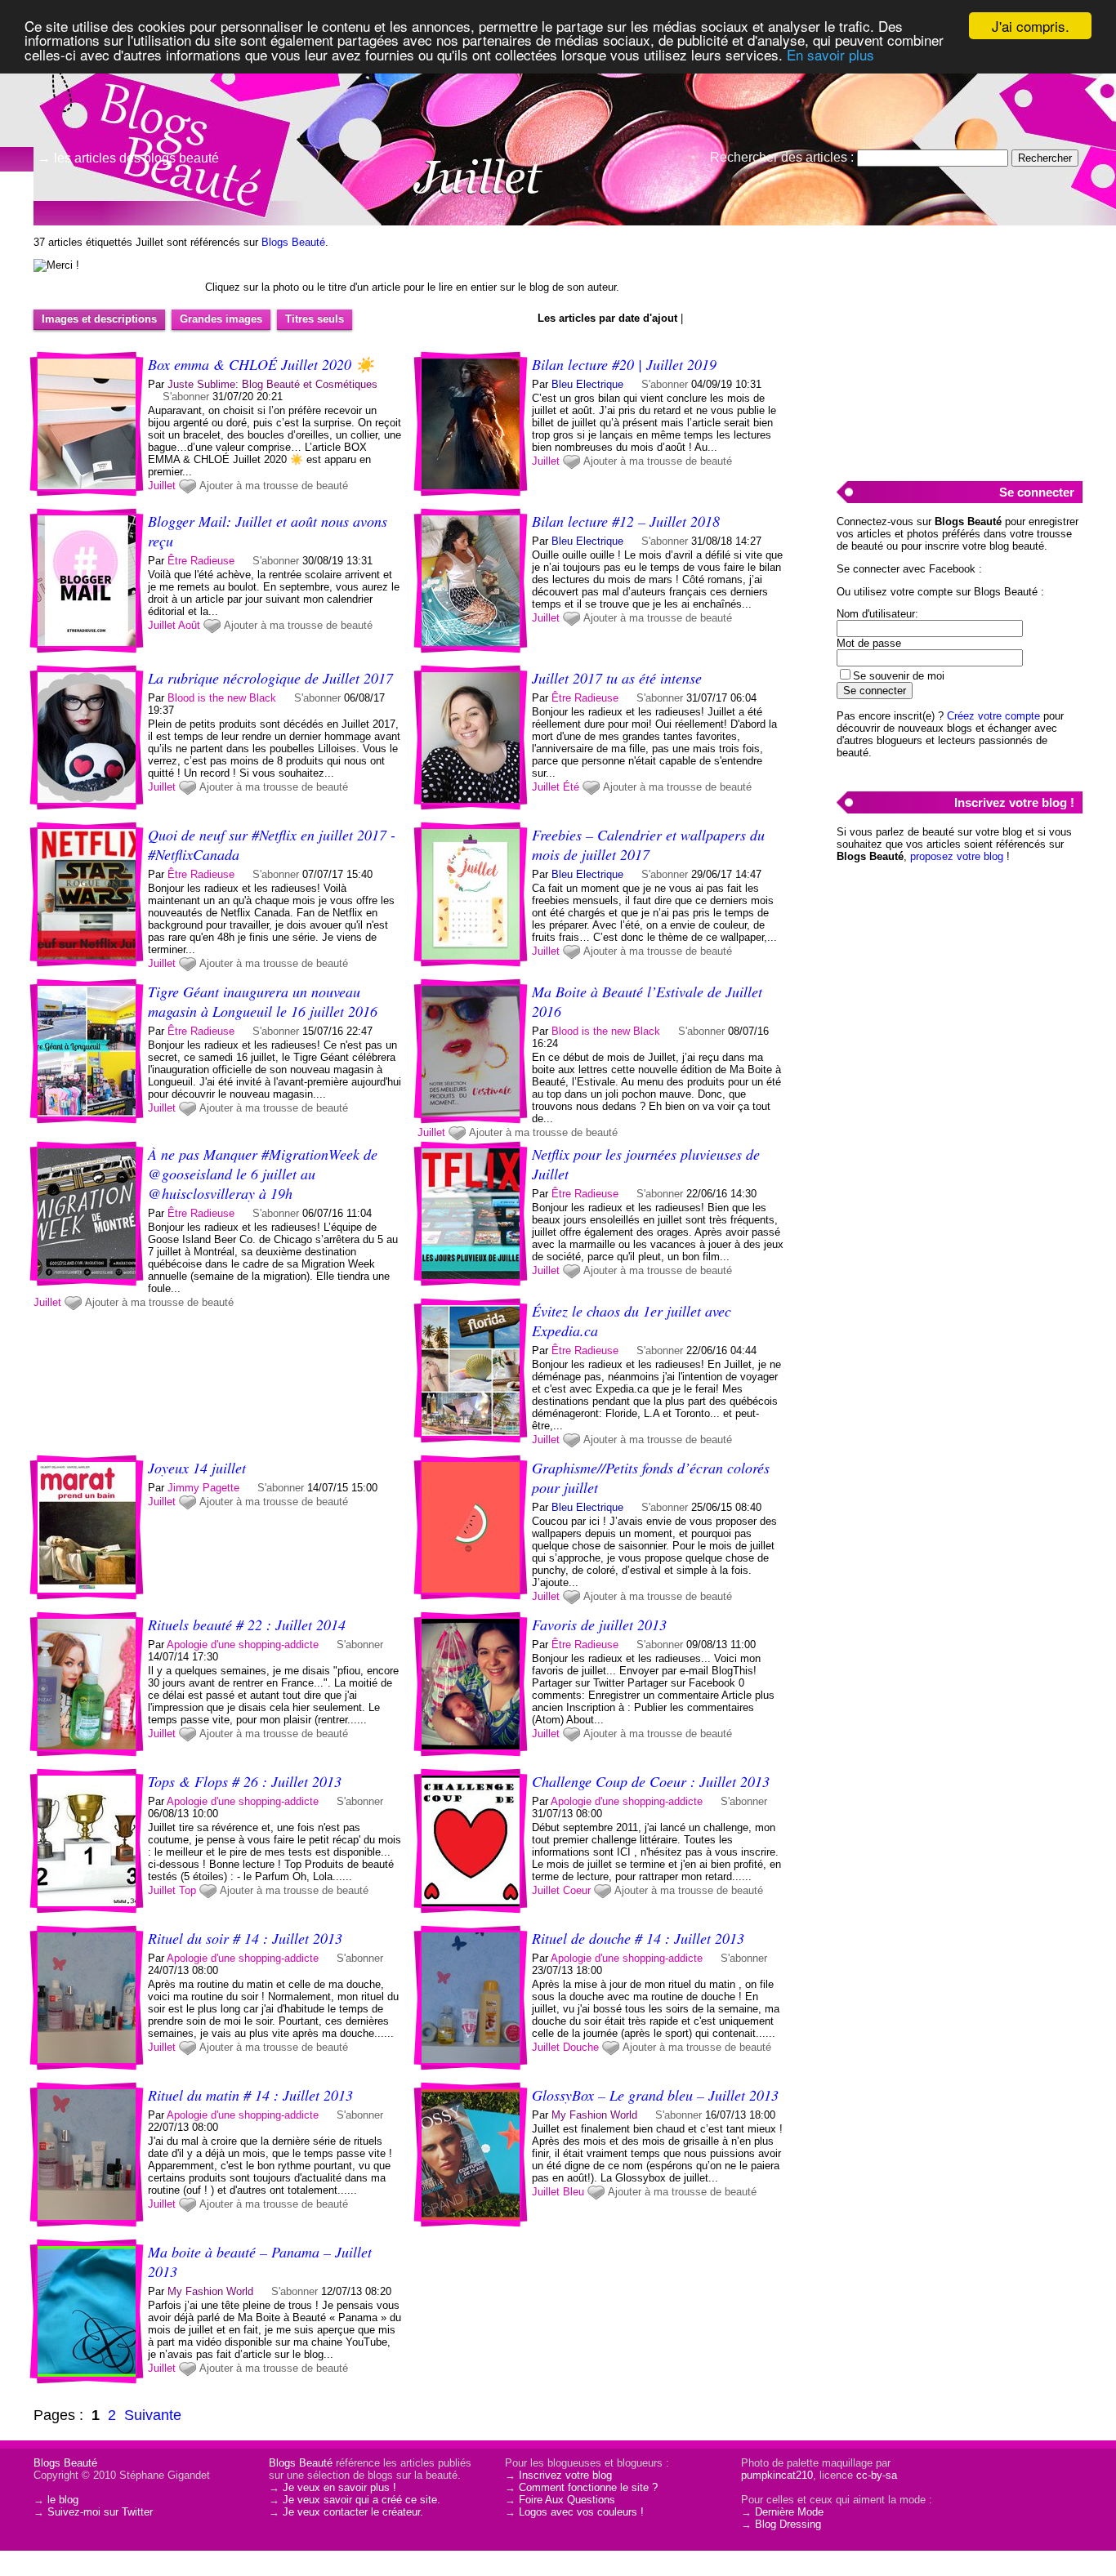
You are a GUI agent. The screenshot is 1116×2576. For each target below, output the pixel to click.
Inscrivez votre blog (565, 2475)
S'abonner (186, 397)
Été (571, 787)
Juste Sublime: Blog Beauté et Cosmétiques (272, 384)
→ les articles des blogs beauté (128, 158)
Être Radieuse (201, 561)
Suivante (153, 2415)
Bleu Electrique (587, 384)
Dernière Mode (789, 2512)
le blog (63, 2500)
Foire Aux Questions (567, 2500)
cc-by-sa (877, 2475)
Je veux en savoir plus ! (339, 2487)
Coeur (577, 1890)
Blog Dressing (788, 2524)
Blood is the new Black (222, 698)
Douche (581, 2047)
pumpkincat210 (777, 2475)
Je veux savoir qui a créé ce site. (362, 2500)
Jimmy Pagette (203, 1488)
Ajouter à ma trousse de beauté (274, 486)
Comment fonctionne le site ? (588, 2487)
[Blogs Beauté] (163, 86)
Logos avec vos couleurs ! (581, 2512)
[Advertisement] (959, 344)
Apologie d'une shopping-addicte (243, 1645)
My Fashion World (594, 2115)
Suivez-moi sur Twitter (100, 2512)
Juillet (162, 486)
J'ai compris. (1031, 26)
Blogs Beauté (293, 242)
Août (189, 625)
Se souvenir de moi (899, 676)
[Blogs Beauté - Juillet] (754, 127)
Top (187, 1890)
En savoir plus (830, 54)
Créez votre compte (993, 716)
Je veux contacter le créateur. (353, 2512)
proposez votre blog (957, 856)
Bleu (574, 2192)
